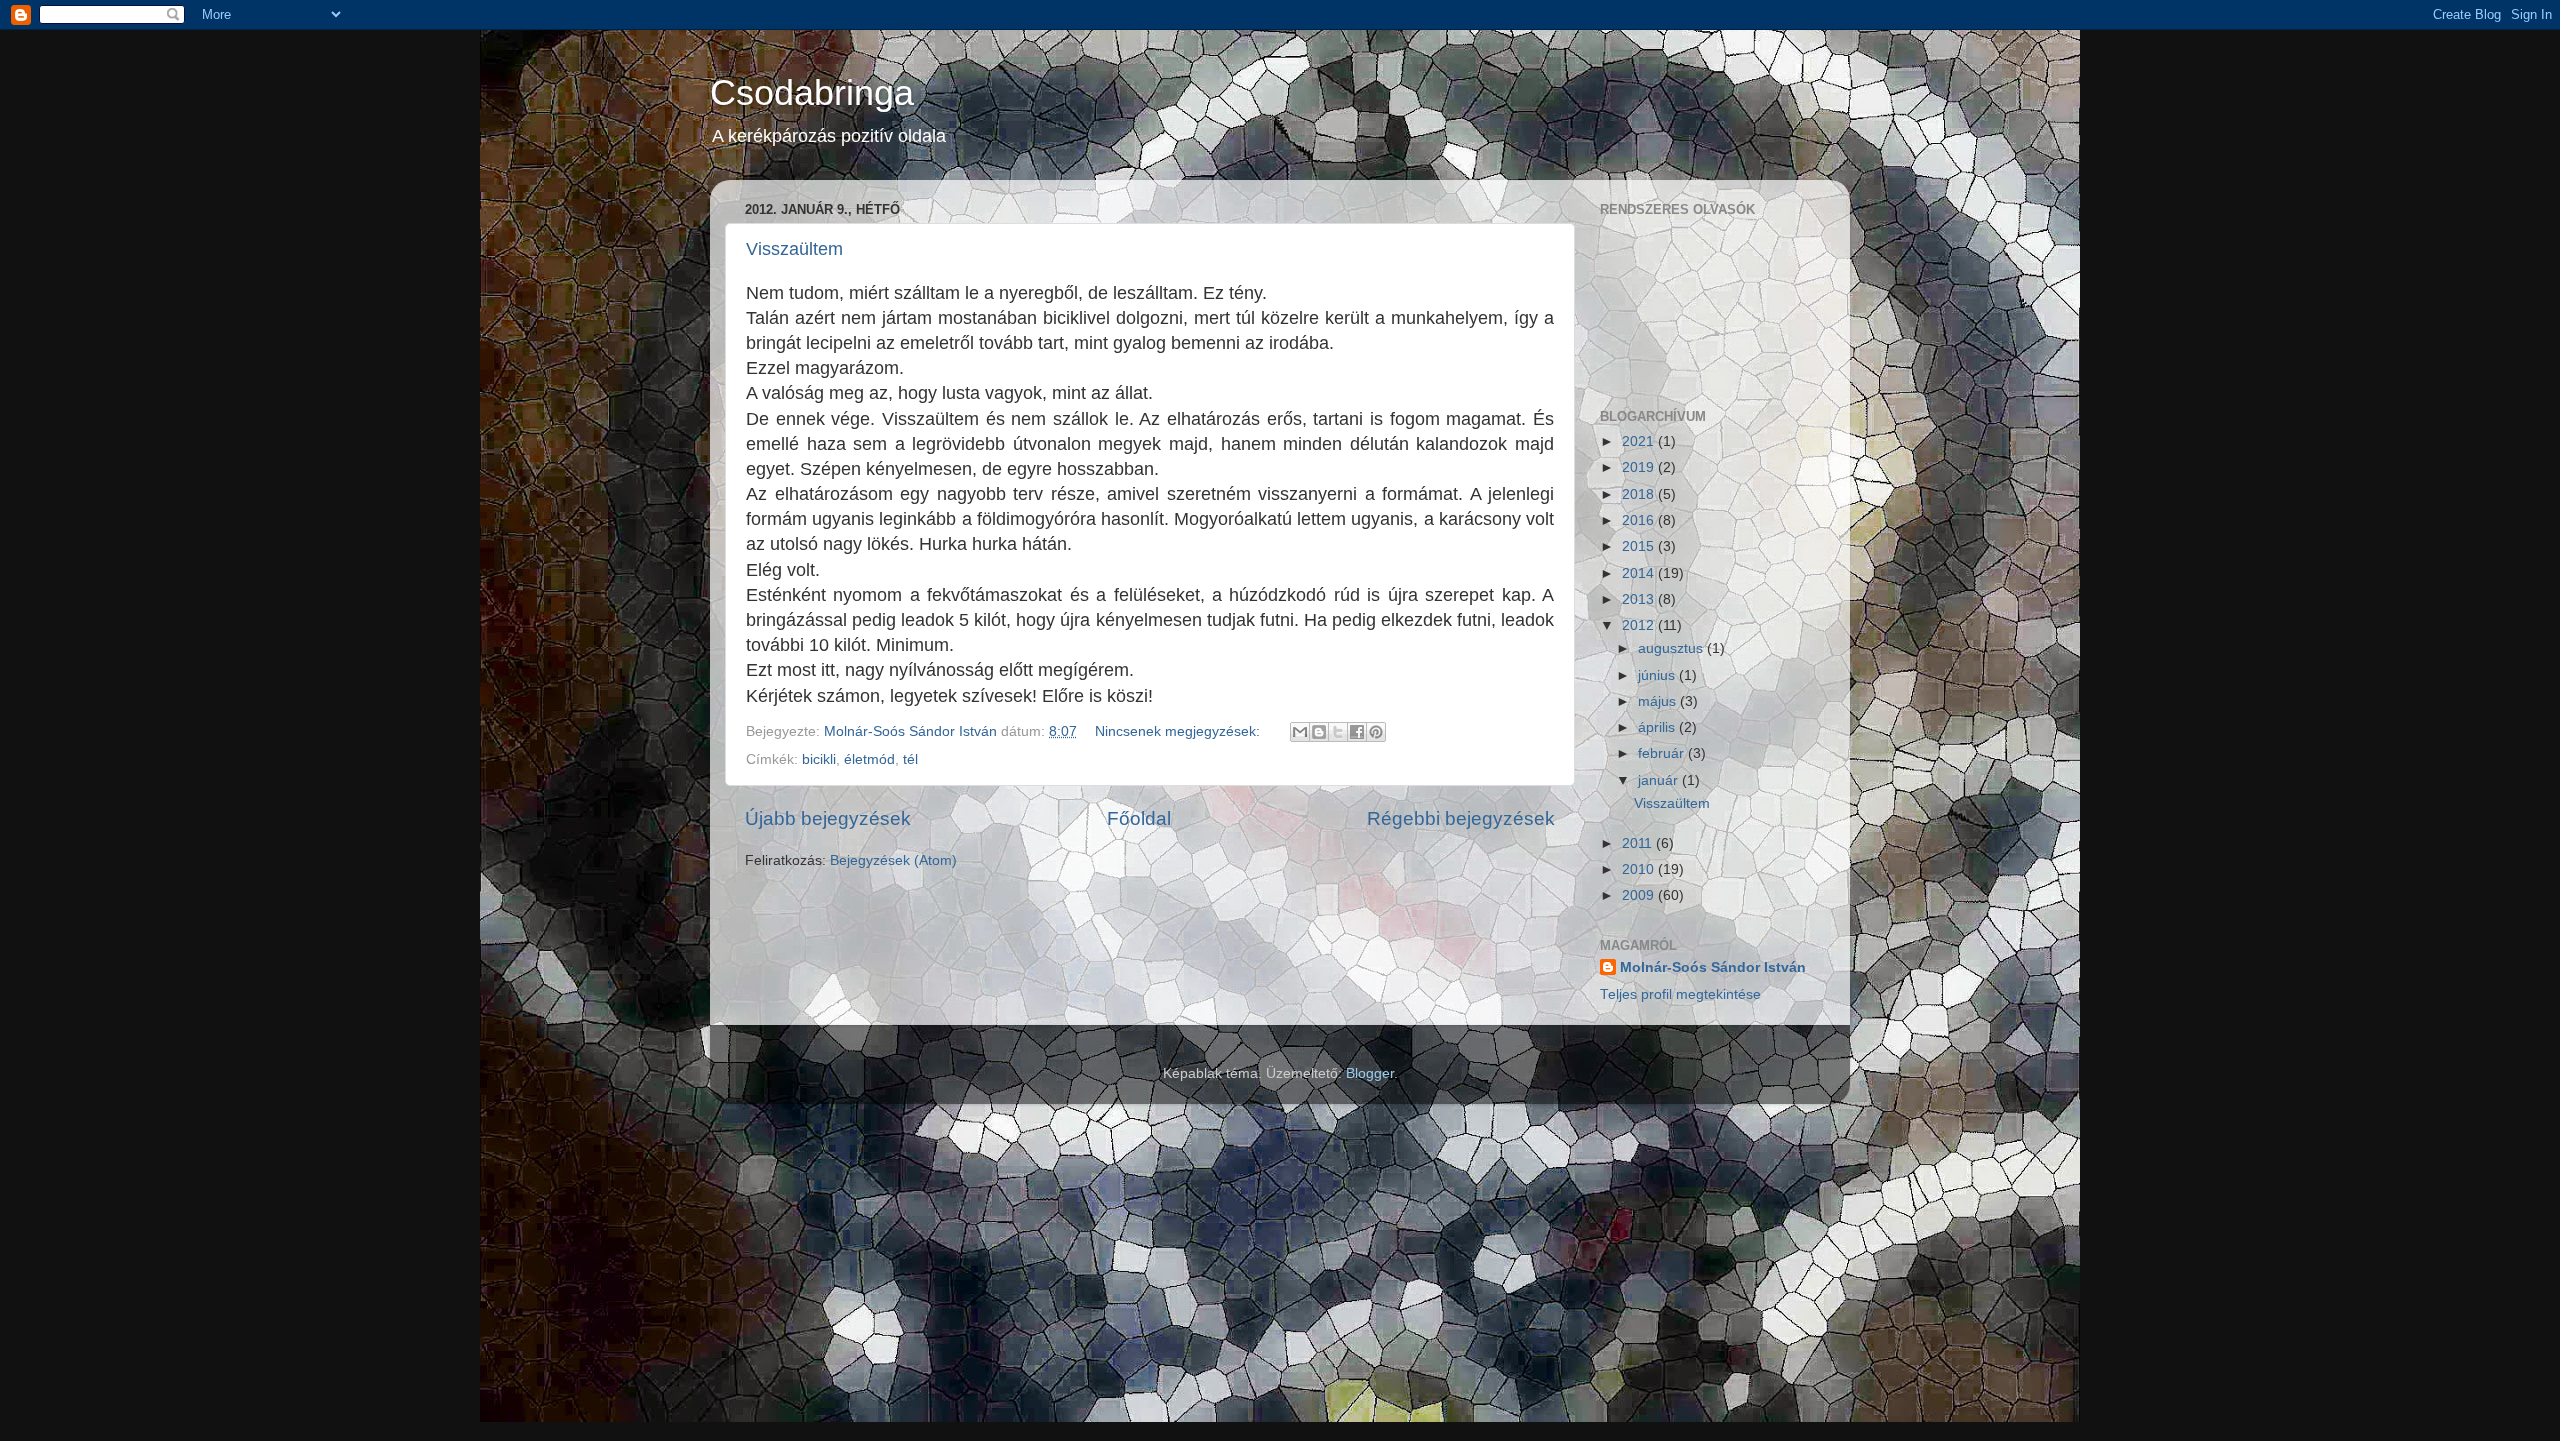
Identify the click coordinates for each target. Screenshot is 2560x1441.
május (1659, 701)
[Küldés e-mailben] (1300, 732)
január (1660, 780)
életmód (869, 759)
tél (910, 759)
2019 (1640, 467)
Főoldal (1139, 818)
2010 (1640, 869)
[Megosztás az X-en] (1338, 732)
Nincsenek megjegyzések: (1179, 731)
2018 (1640, 494)
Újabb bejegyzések (828, 818)
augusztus (1672, 648)
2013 (1640, 599)
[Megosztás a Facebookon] (1357, 732)
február (1663, 753)
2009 (1640, 895)
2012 (1640, 625)
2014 (1640, 573)
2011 (1639, 843)
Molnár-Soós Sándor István (1713, 967)
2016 (1640, 520)
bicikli (819, 759)
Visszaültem (794, 249)
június (1658, 675)
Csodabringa (812, 92)
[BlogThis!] (1319, 732)
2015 (1640, 546)
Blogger (1370, 1073)
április (1658, 727)
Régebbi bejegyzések (1461, 818)
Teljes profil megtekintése (1680, 994)
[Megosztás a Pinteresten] (1376, 732)
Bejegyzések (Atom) (893, 860)
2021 (1640, 441)
